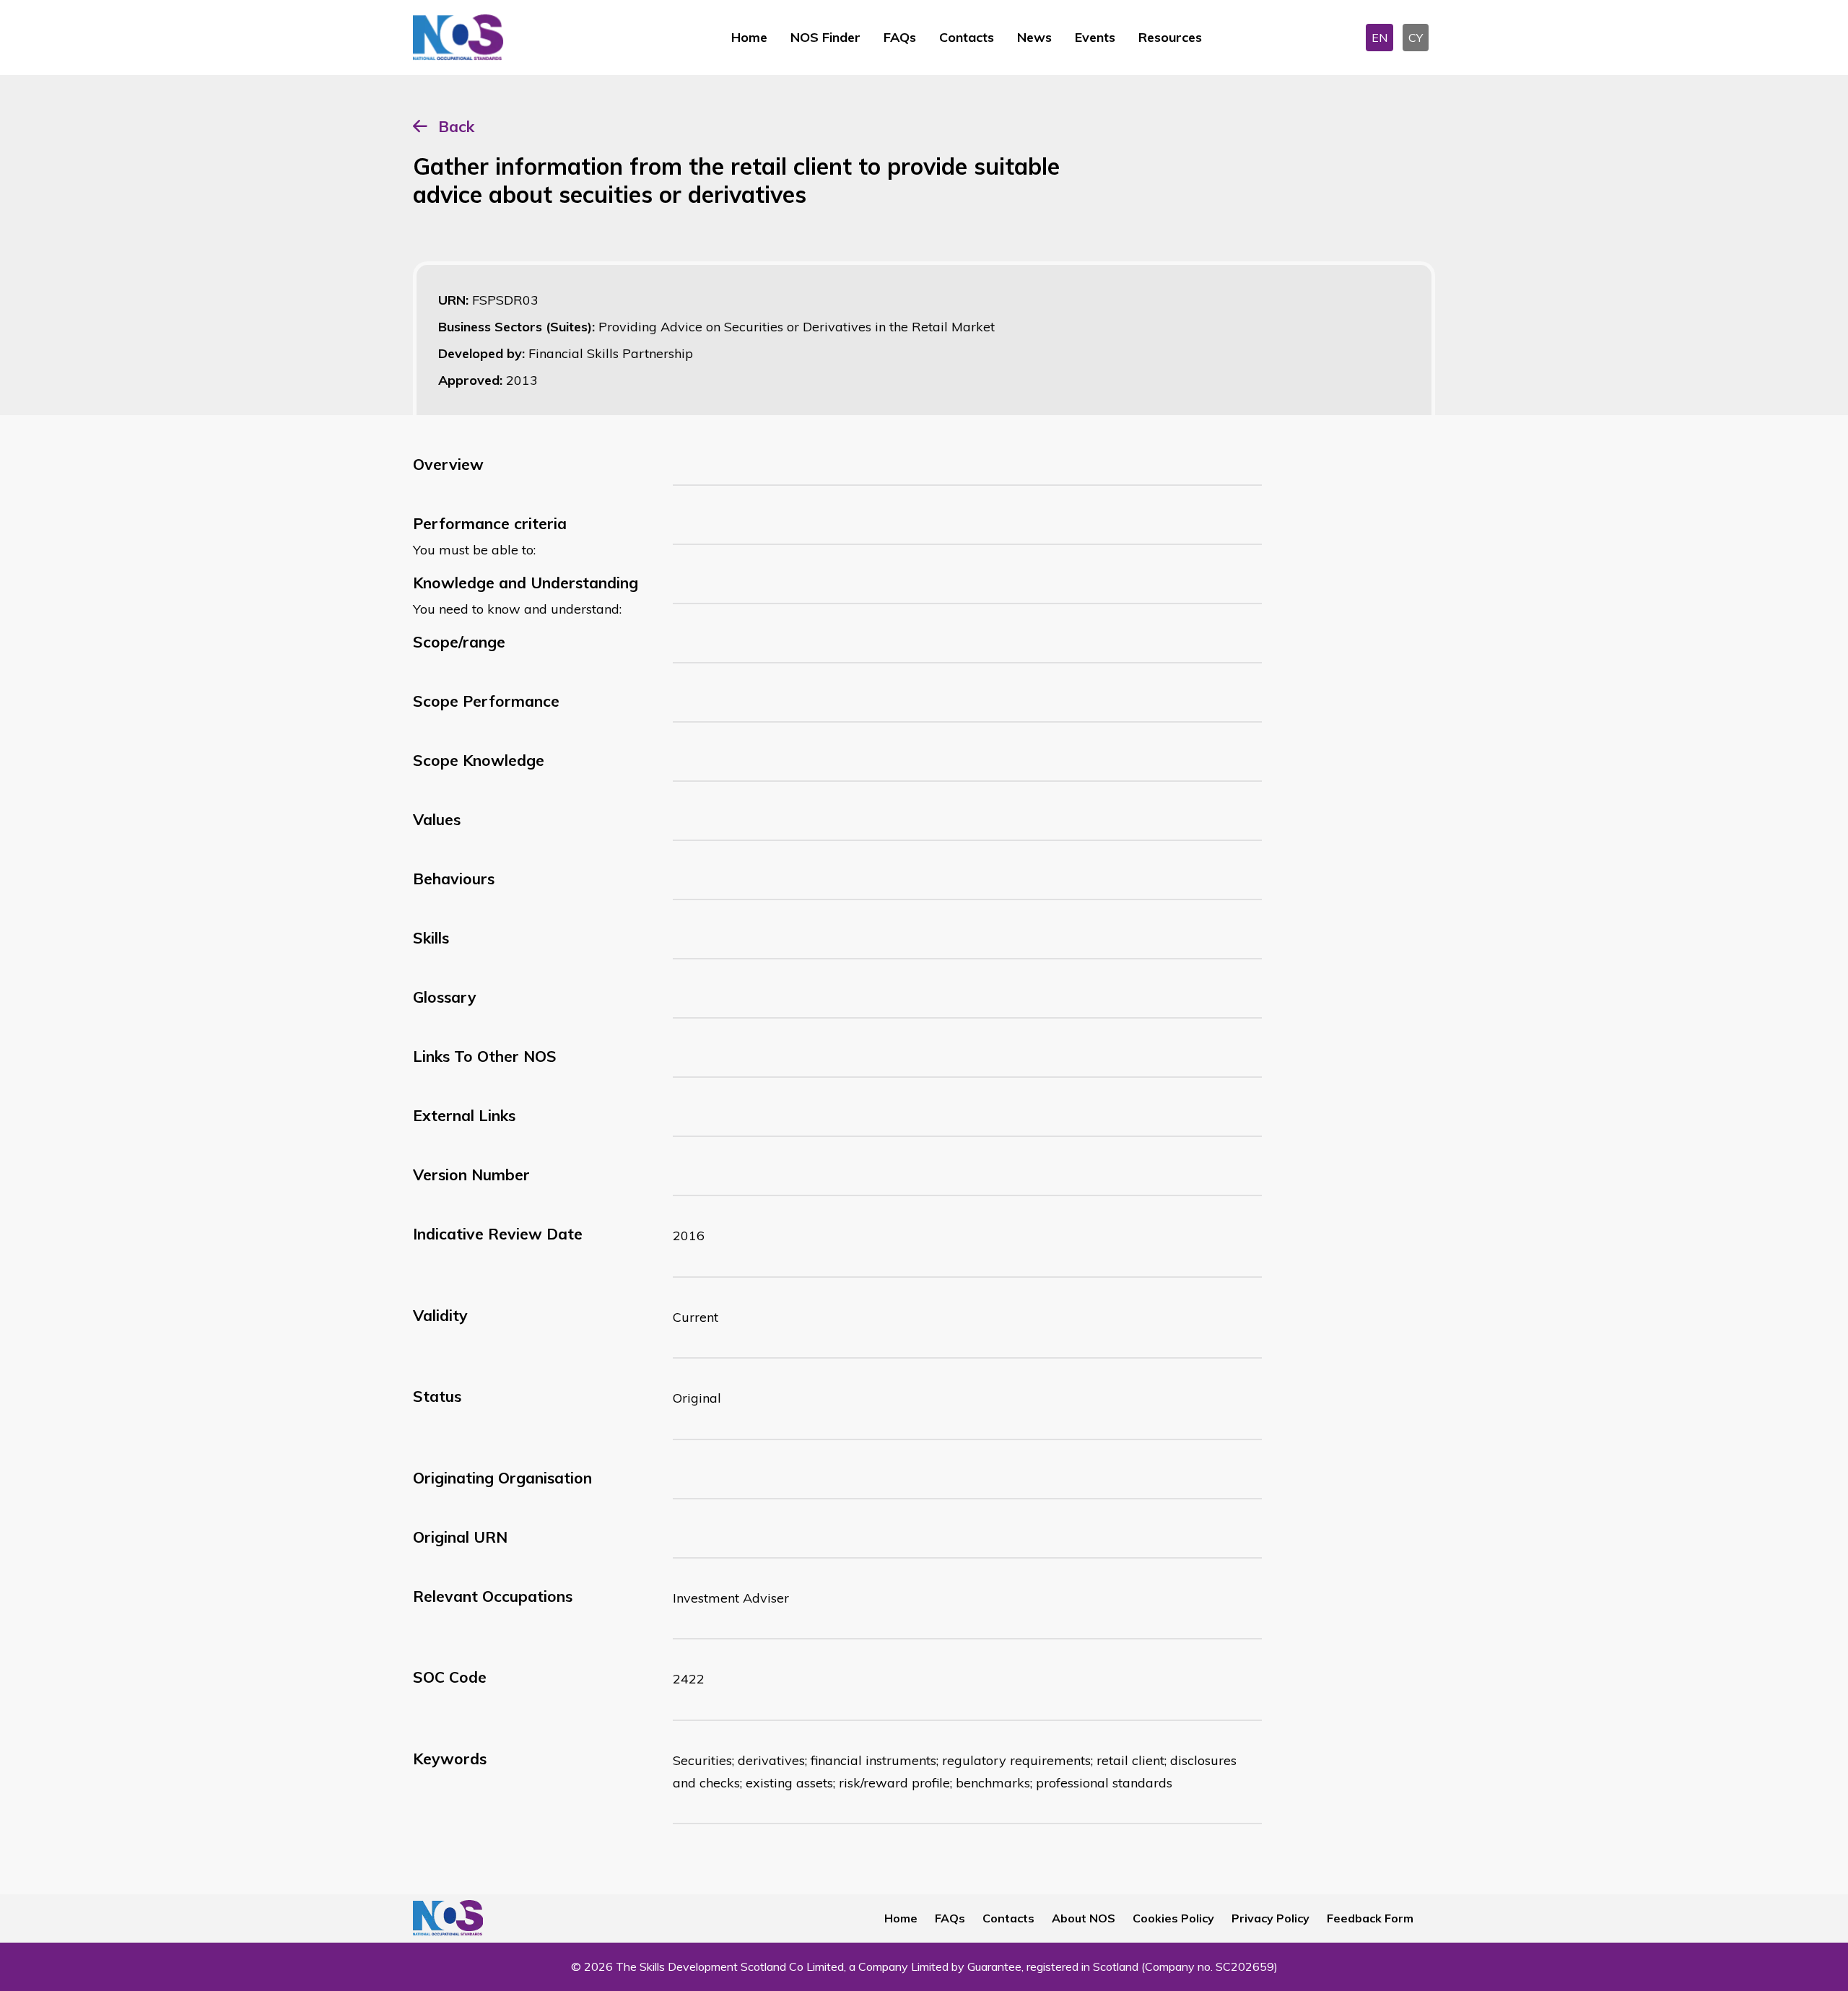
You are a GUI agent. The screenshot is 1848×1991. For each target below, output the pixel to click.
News (1034, 37)
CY (1416, 38)
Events (1095, 37)
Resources (1170, 37)
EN (1380, 38)
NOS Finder (825, 37)
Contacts (967, 37)
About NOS (1084, 1918)
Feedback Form (1370, 1918)
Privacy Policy (1270, 1918)
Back (456, 126)
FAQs (900, 37)
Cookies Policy (1173, 1918)
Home (749, 37)
